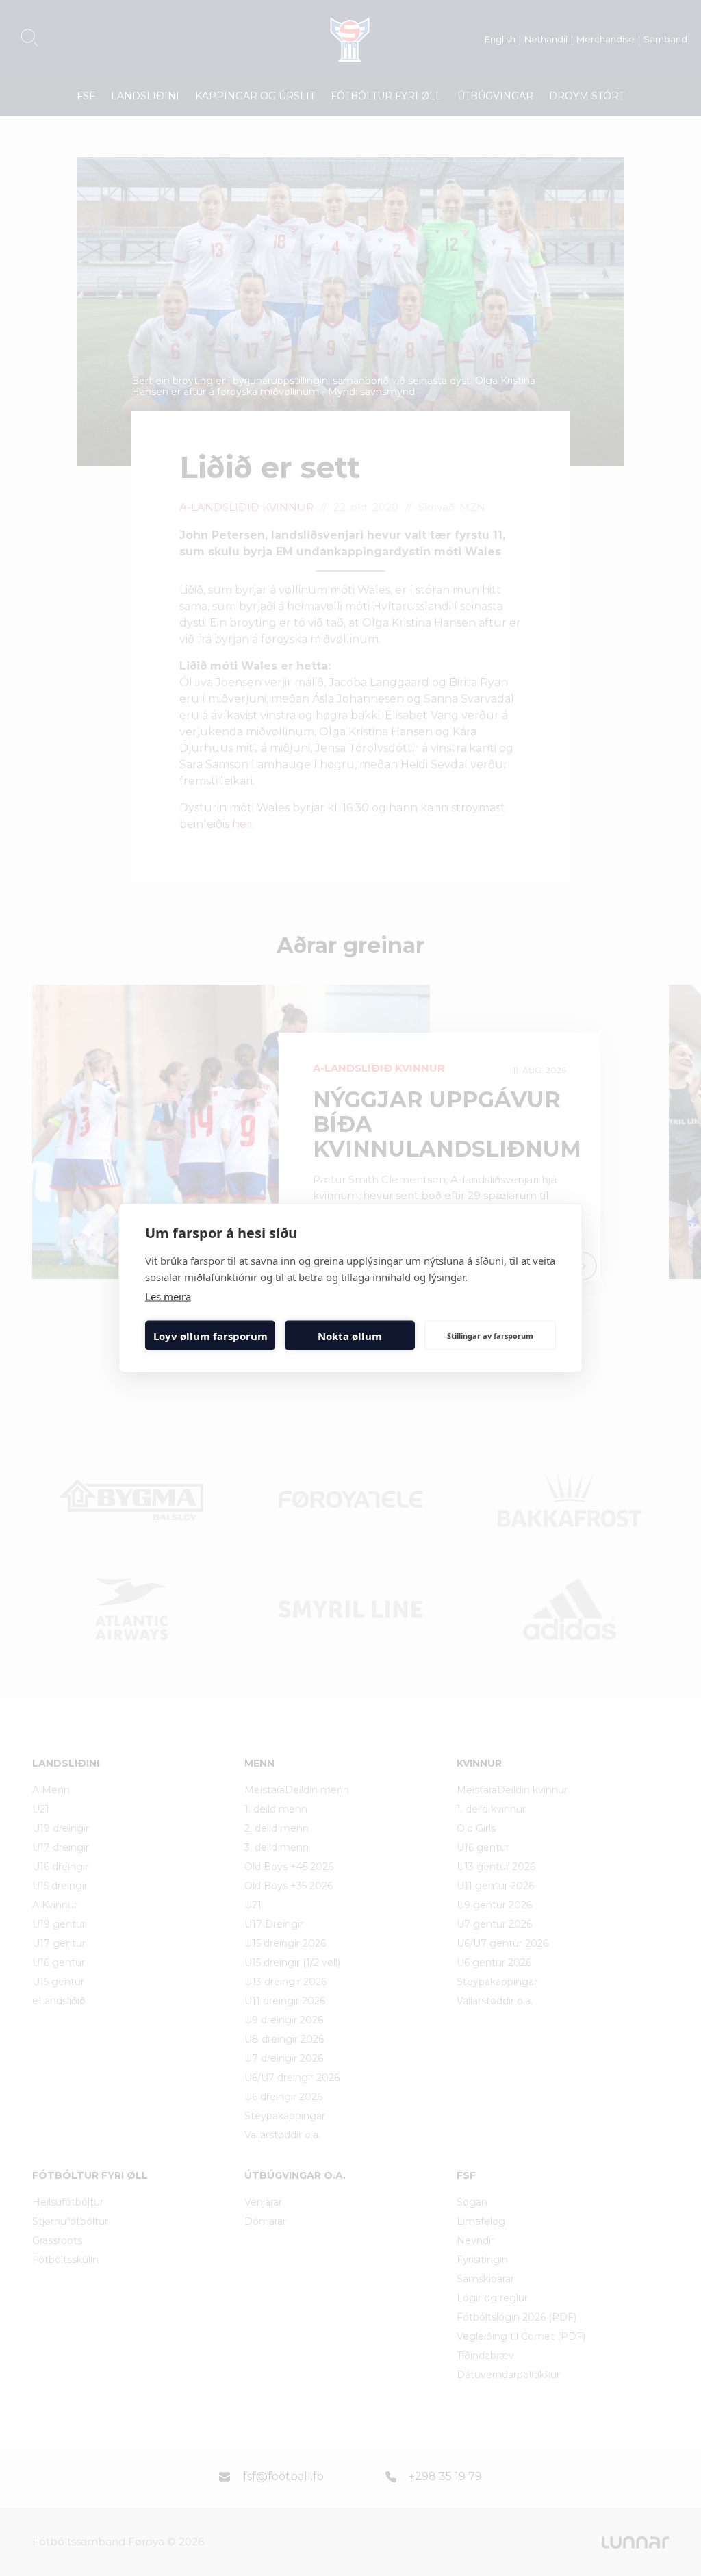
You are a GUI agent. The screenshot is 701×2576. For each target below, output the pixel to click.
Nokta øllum (350, 1335)
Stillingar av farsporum (490, 1335)
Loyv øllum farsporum (211, 1335)
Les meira (168, 1296)
